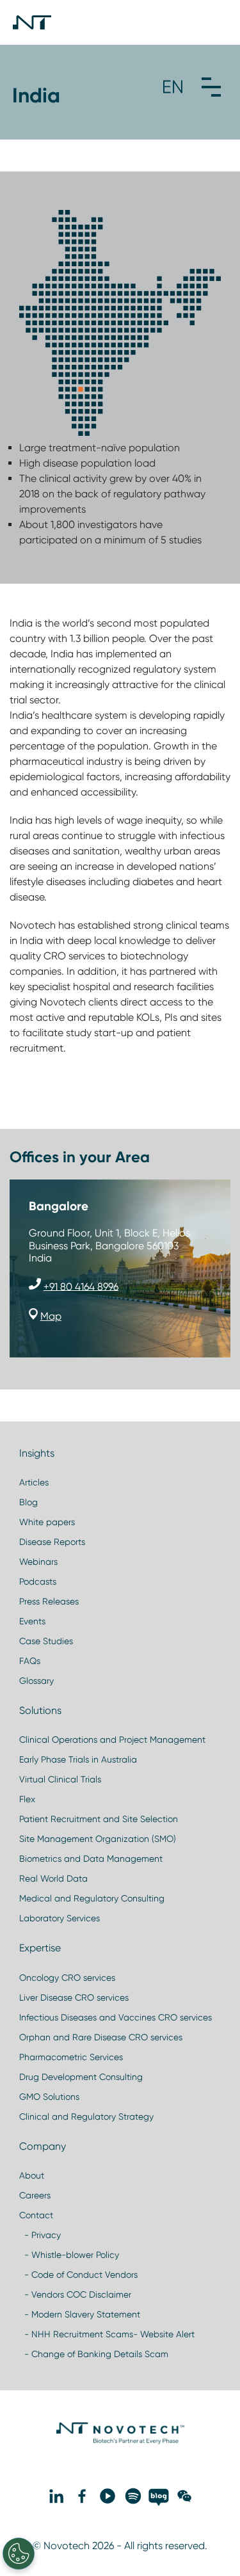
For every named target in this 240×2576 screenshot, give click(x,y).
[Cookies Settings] (19, 2554)
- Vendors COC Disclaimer (75, 2294)
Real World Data (53, 1878)
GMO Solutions (49, 2097)
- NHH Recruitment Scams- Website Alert (107, 2334)
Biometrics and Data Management (91, 1859)
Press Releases (49, 1601)
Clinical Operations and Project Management (112, 1740)
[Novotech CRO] (120, 2441)
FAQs (30, 1661)
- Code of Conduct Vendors (78, 2275)
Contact (36, 2215)
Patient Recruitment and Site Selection (99, 1819)
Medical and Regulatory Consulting (92, 1898)
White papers (47, 1522)
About (32, 2175)
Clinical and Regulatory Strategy (86, 2116)
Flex (27, 1799)
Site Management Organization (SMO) (98, 1839)
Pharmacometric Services (71, 2057)
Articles (34, 1482)
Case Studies (46, 1641)
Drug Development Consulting (81, 2077)
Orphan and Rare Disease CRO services (101, 2037)
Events (32, 1621)
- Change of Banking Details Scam (94, 2354)
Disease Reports (52, 1542)
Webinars (38, 1562)
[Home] (32, 22)
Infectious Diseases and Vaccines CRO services (116, 2017)
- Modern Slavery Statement (80, 2314)
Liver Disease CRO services (74, 1997)
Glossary (36, 1681)
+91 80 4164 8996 (81, 1286)
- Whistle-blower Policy (69, 2255)
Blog (28, 1502)
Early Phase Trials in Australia (78, 1759)
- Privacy (40, 2235)
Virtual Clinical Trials (60, 1779)
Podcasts (38, 1581)
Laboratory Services (60, 1918)
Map (51, 1316)
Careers (35, 2195)
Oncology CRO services (67, 1978)
